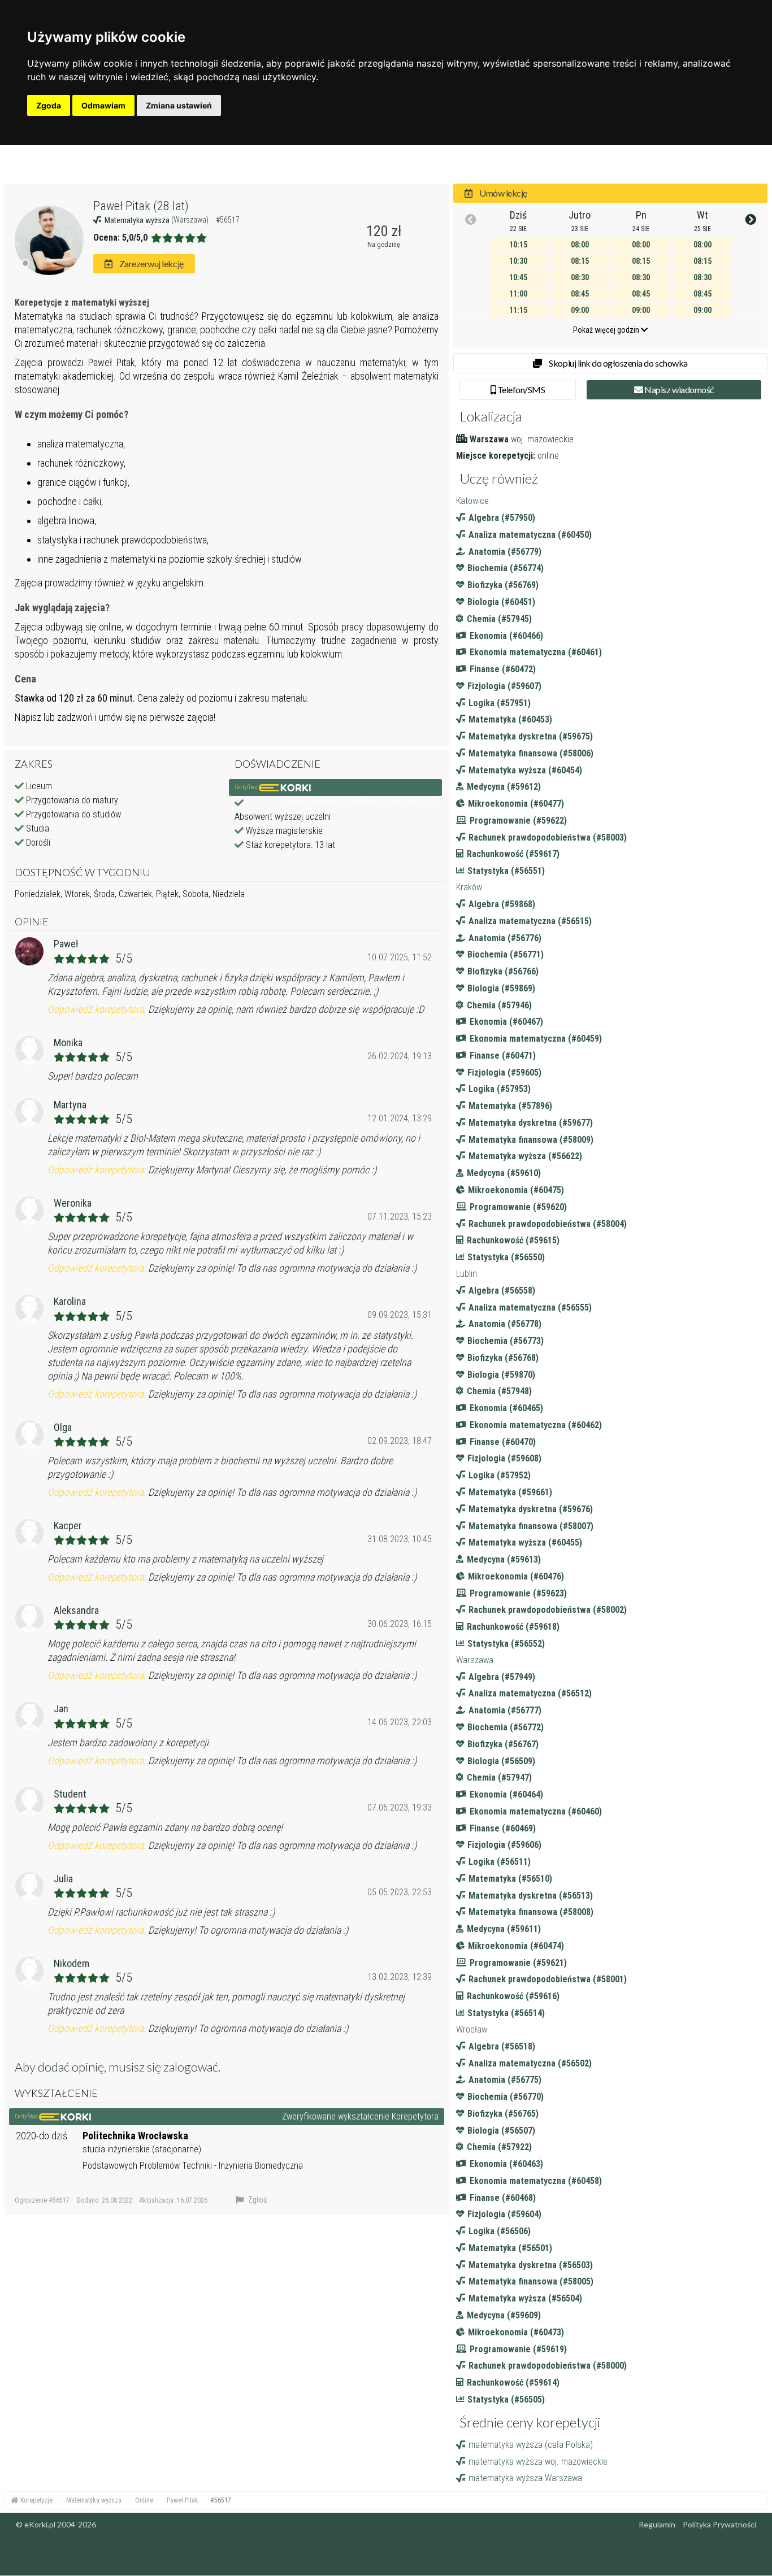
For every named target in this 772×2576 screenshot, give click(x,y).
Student (70, 1794)
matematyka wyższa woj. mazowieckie (538, 2462)
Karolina (70, 1301)
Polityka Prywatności (719, 2524)
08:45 (580, 294)
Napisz (678, 390)
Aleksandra (76, 1610)
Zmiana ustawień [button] (179, 105)
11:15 (518, 310)
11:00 (518, 294)
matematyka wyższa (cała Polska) (531, 2445)
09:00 (580, 310)
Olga (63, 1427)
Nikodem (71, 1963)
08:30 (580, 277)
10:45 (518, 277)
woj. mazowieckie (542, 439)
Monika (68, 1043)
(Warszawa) (191, 220)
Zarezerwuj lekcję (150, 264)
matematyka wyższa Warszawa (525, 2478)
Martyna (70, 1105)
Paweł (66, 944)
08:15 (580, 261)
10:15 (518, 245)
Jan (61, 1709)
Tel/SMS (520, 390)
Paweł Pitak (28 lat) (141, 206)
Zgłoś (257, 2200)
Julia (63, 1879)
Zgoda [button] (49, 105)
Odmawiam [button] (103, 105)
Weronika (73, 1203)
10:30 (518, 261)
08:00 (580, 245)
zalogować (191, 2067)
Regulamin (657, 2524)
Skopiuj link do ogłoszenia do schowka (618, 363)
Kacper (68, 1526)
